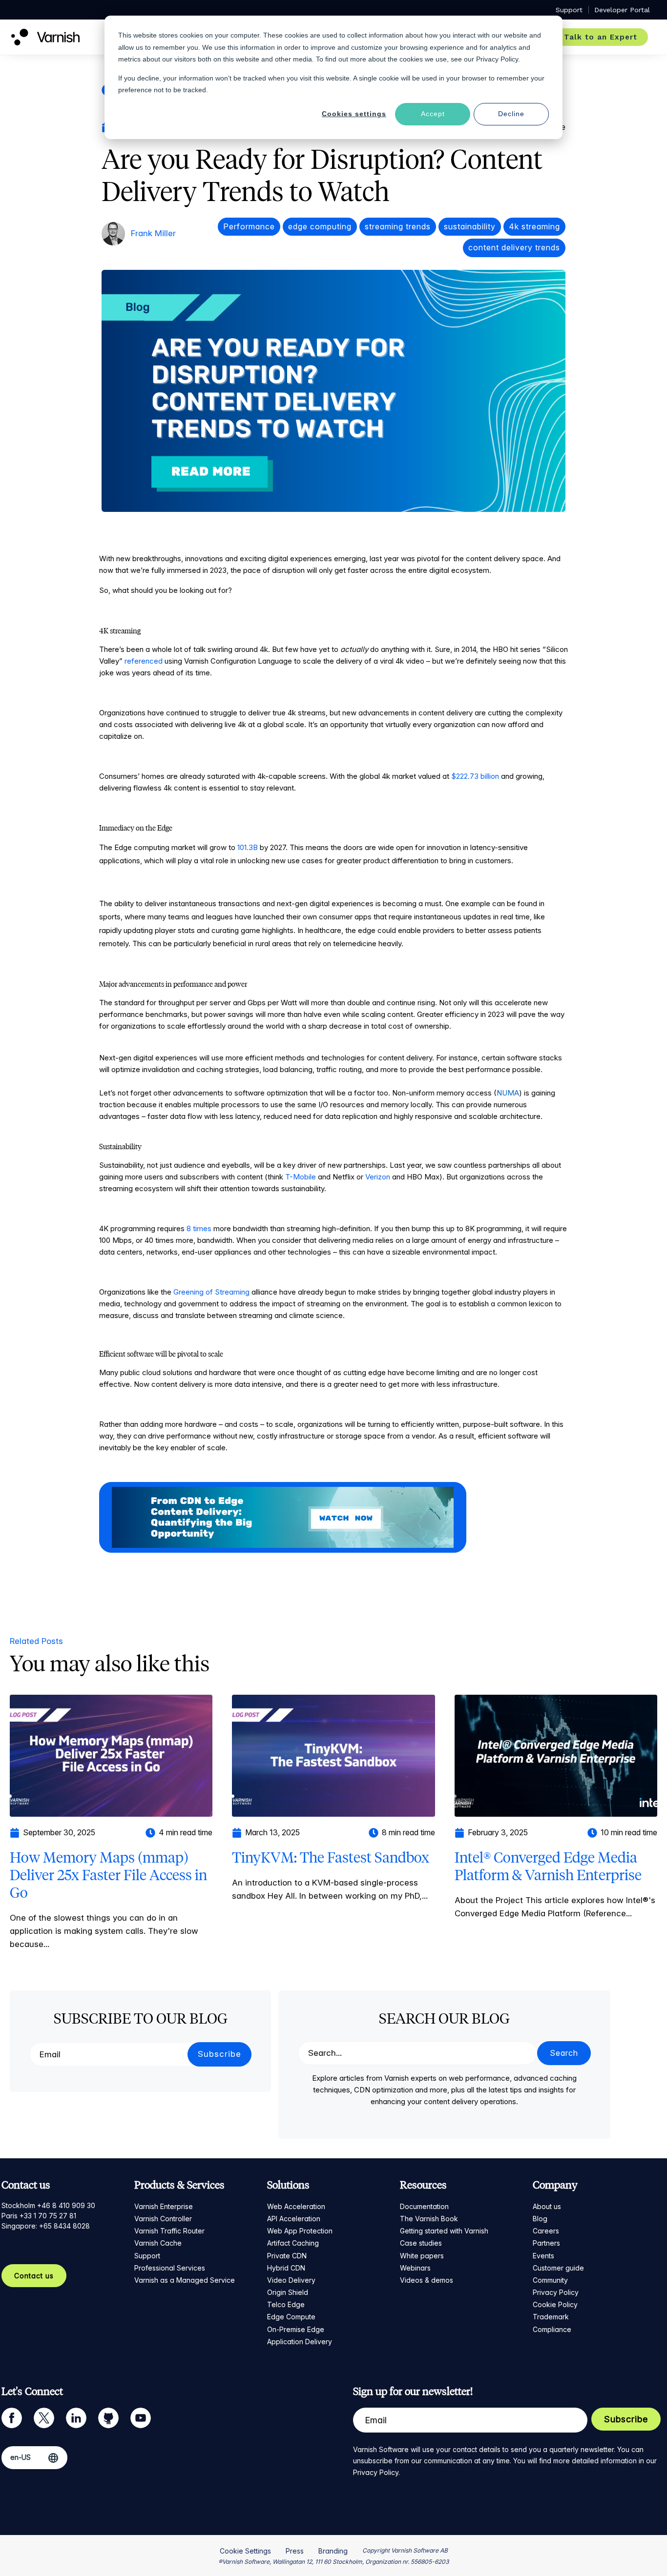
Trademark (551, 2317)
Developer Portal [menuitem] (622, 10)
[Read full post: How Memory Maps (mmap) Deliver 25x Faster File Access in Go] (111, 1755)
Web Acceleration (296, 2206)
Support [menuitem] (569, 10)
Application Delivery (300, 2342)
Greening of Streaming (211, 1292)
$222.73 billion (475, 776)
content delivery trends (514, 247)
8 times (199, 1228)
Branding (333, 2551)
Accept (433, 114)
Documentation (424, 2206)
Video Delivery (291, 2280)
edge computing (320, 226)
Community (550, 2280)
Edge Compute (291, 2317)
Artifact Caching (293, 2243)
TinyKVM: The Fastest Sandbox (331, 1857)
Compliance (552, 2329)
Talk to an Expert (601, 37)
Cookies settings (354, 114)
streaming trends (398, 226)
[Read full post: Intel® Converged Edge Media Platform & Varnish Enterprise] (556, 1755)
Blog (540, 2219)
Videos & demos (427, 2280)
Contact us (34, 2276)
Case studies (421, 2243)
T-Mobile (301, 1177)
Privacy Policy (556, 2292)
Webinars (415, 2268)
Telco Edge (286, 2304)
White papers (422, 2256)
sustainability (470, 226)
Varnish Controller (163, 2219)
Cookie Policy (555, 2304)
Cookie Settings (245, 2551)
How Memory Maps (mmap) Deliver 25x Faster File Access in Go (108, 1875)
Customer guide (558, 2268)
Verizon (378, 1177)
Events (543, 2256)
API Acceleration (294, 2219)
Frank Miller (153, 233)
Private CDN (287, 2256)
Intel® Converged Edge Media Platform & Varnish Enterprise (548, 1866)
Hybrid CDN (286, 2268)
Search (564, 2053)
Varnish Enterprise (164, 2206)
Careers (546, 2231)
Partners (546, 2243)
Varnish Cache (158, 2243)
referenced (144, 661)
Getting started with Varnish (444, 2231)
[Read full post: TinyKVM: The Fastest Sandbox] (333, 1755)
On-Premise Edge (296, 2329)
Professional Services (170, 2268)
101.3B (248, 847)
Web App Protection (300, 2231)
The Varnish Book (429, 2219)
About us (547, 2206)
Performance (249, 226)
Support (147, 2256)
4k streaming (534, 226)
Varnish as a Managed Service (185, 2280)
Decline (511, 114)
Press (295, 2551)
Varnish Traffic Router (169, 2231)
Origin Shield (288, 2292)
